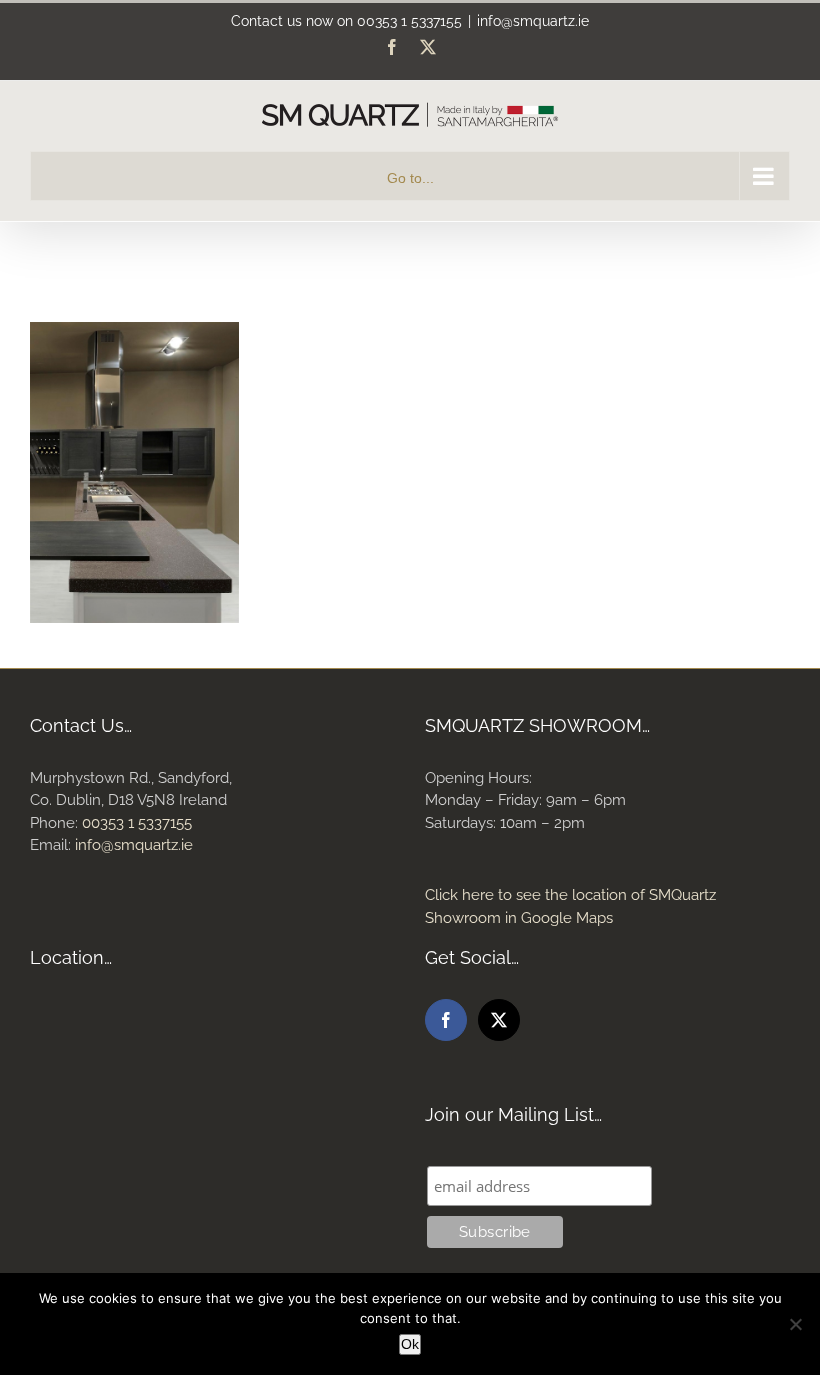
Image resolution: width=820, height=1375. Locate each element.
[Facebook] (446, 1020)
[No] (795, 1324)
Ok (410, 1344)
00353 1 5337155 (409, 21)
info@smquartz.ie (533, 21)
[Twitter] (499, 1020)
